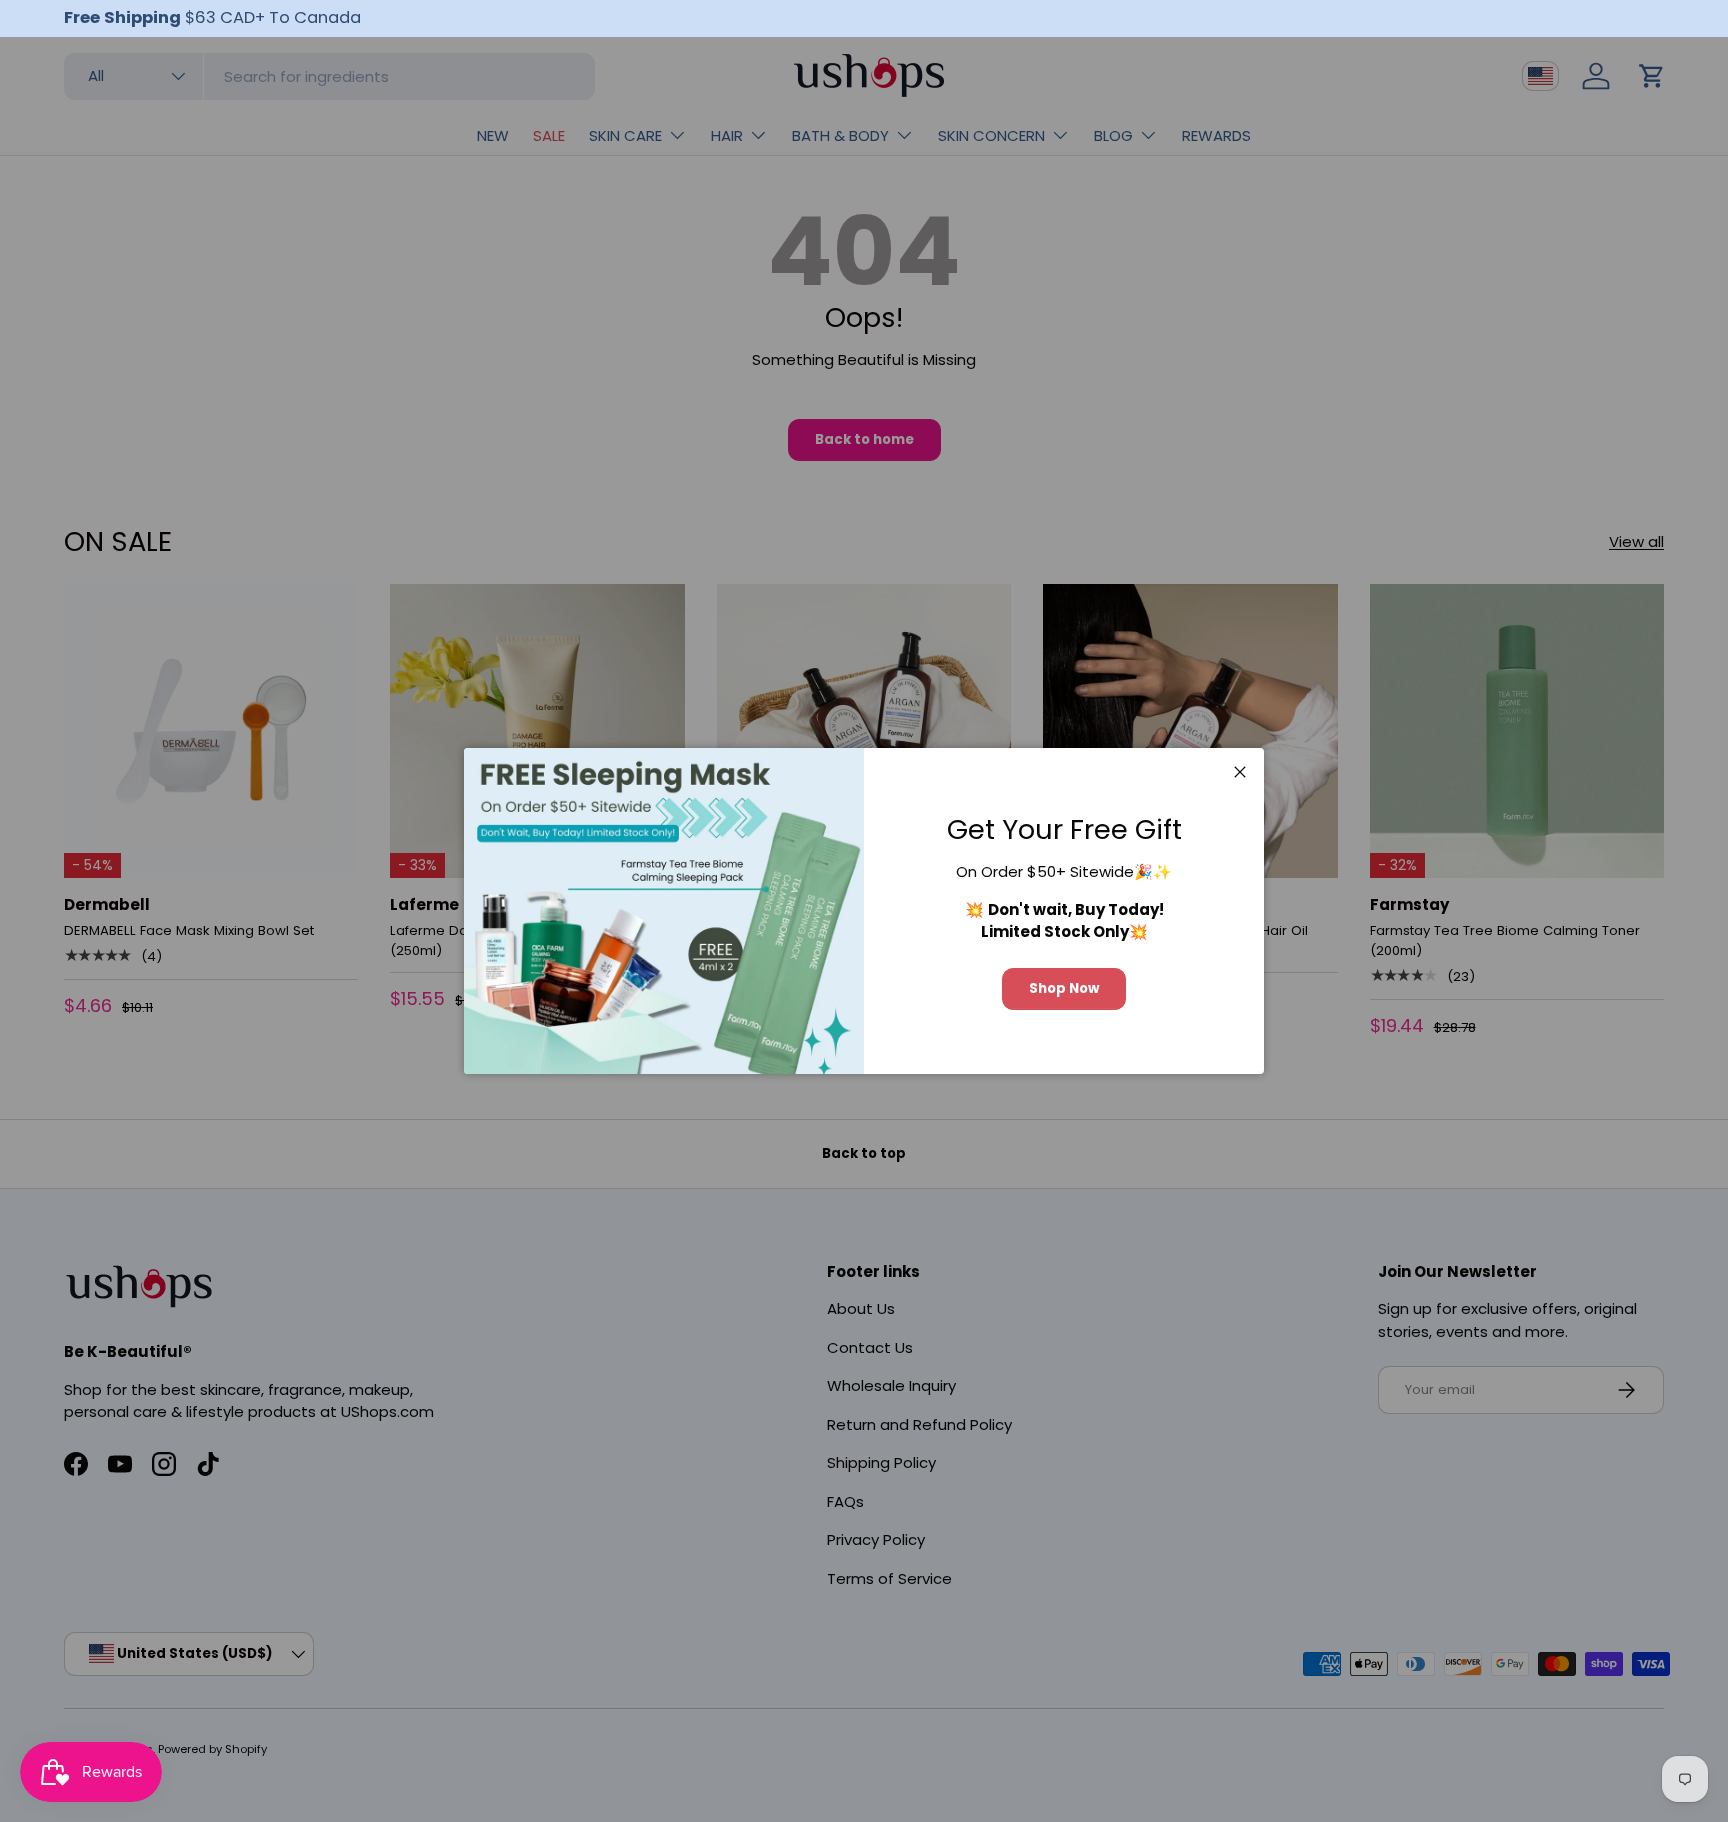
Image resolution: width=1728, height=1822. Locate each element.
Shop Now (1064, 988)
